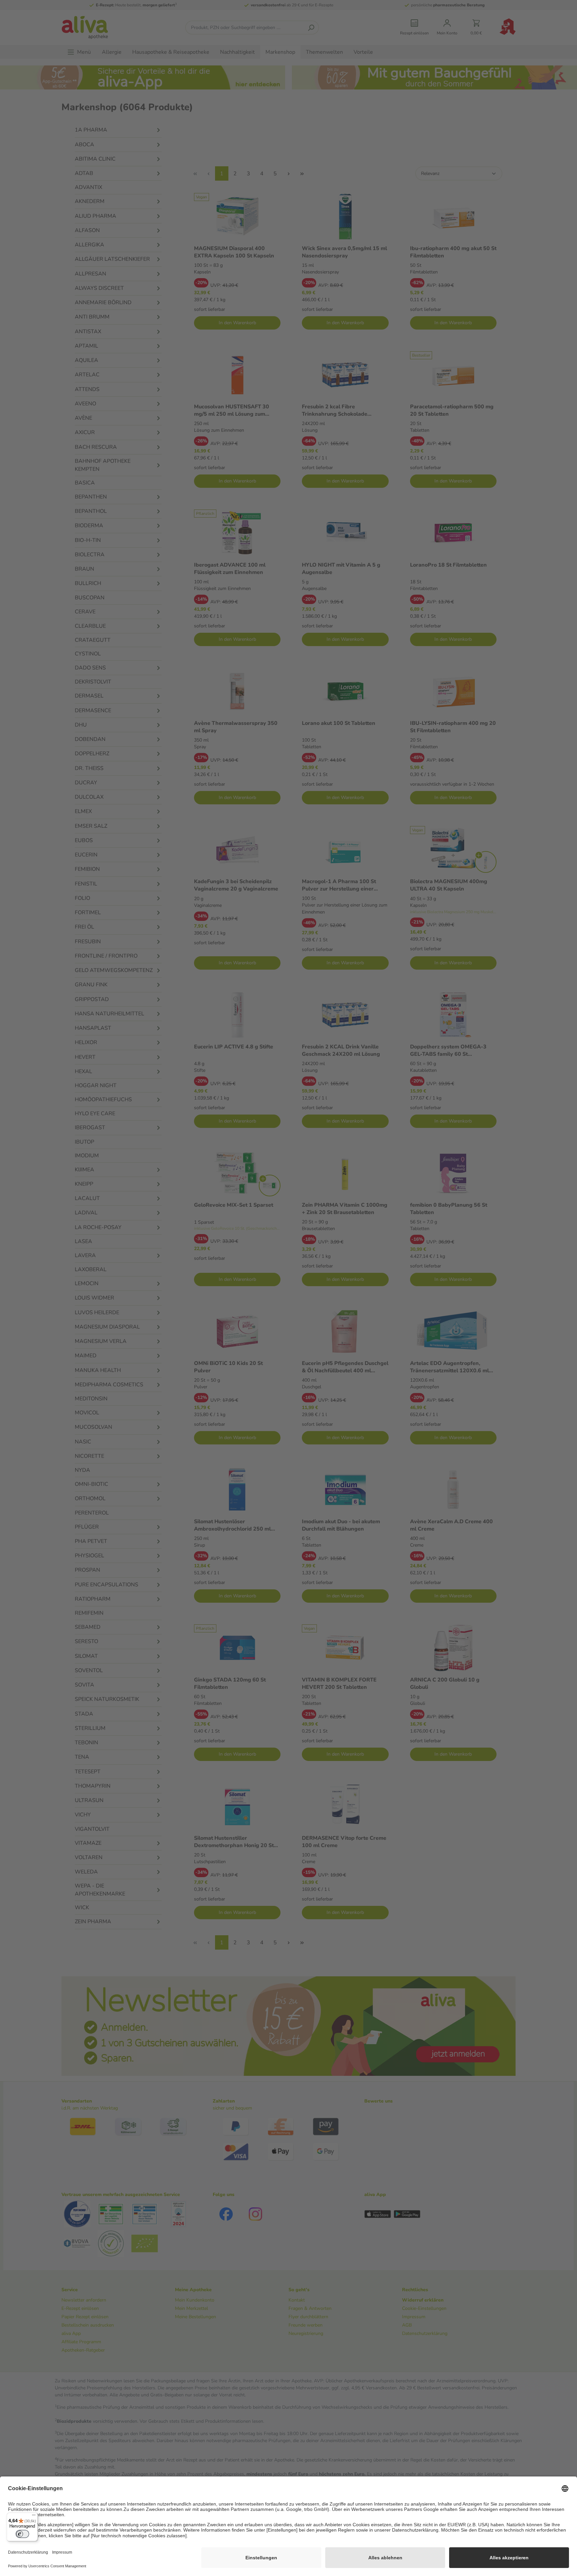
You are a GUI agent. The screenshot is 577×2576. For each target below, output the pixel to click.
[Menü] (34, 2517)
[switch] (22, 2534)
